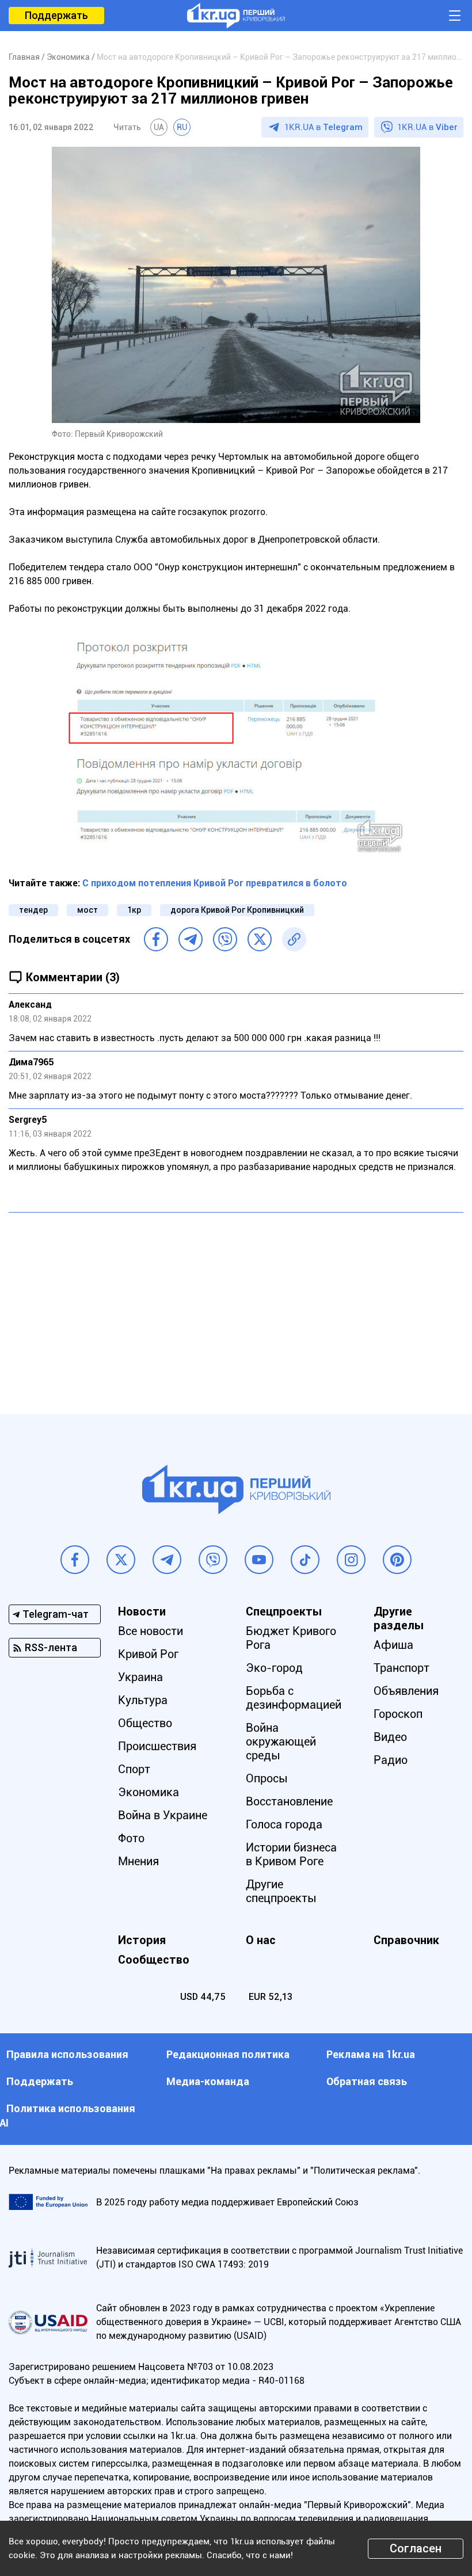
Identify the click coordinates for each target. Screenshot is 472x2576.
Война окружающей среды (281, 1742)
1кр (134, 910)
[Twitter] (260, 939)
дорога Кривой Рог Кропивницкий (237, 910)
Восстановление (289, 1801)
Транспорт (401, 1668)
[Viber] (225, 939)
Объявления (406, 1691)
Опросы (267, 1778)
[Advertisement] (236, 1305)
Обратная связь (367, 2081)
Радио (391, 1760)
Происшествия (157, 1746)
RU (182, 127)
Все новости (151, 1631)
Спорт (134, 1769)
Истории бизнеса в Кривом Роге (291, 1854)
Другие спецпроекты (281, 1891)
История (142, 1940)
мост (87, 910)
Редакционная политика (228, 2054)
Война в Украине (163, 1815)
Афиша (393, 1645)
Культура (143, 1700)
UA (159, 127)
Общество (145, 1723)
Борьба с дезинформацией (294, 1698)
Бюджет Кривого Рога (291, 1638)
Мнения (138, 1861)
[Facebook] (156, 939)
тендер (33, 910)
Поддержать (56, 15)
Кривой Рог (148, 1654)
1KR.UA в (323, 127)
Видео (390, 1737)
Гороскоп (398, 1714)
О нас (261, 1940)
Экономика (149, 1792)
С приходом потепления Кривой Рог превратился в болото (215, 883)
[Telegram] (191, 939)
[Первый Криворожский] (236, 16)
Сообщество (154, 1960)
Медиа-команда (208, 2081)
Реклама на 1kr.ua (371, 2054)
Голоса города (284, 1824)
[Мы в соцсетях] (75, 1560)
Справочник (406, 1940)
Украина (140, 1677)
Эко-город (274, 1668)
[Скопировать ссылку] (294, 939)
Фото (131, 1838)
